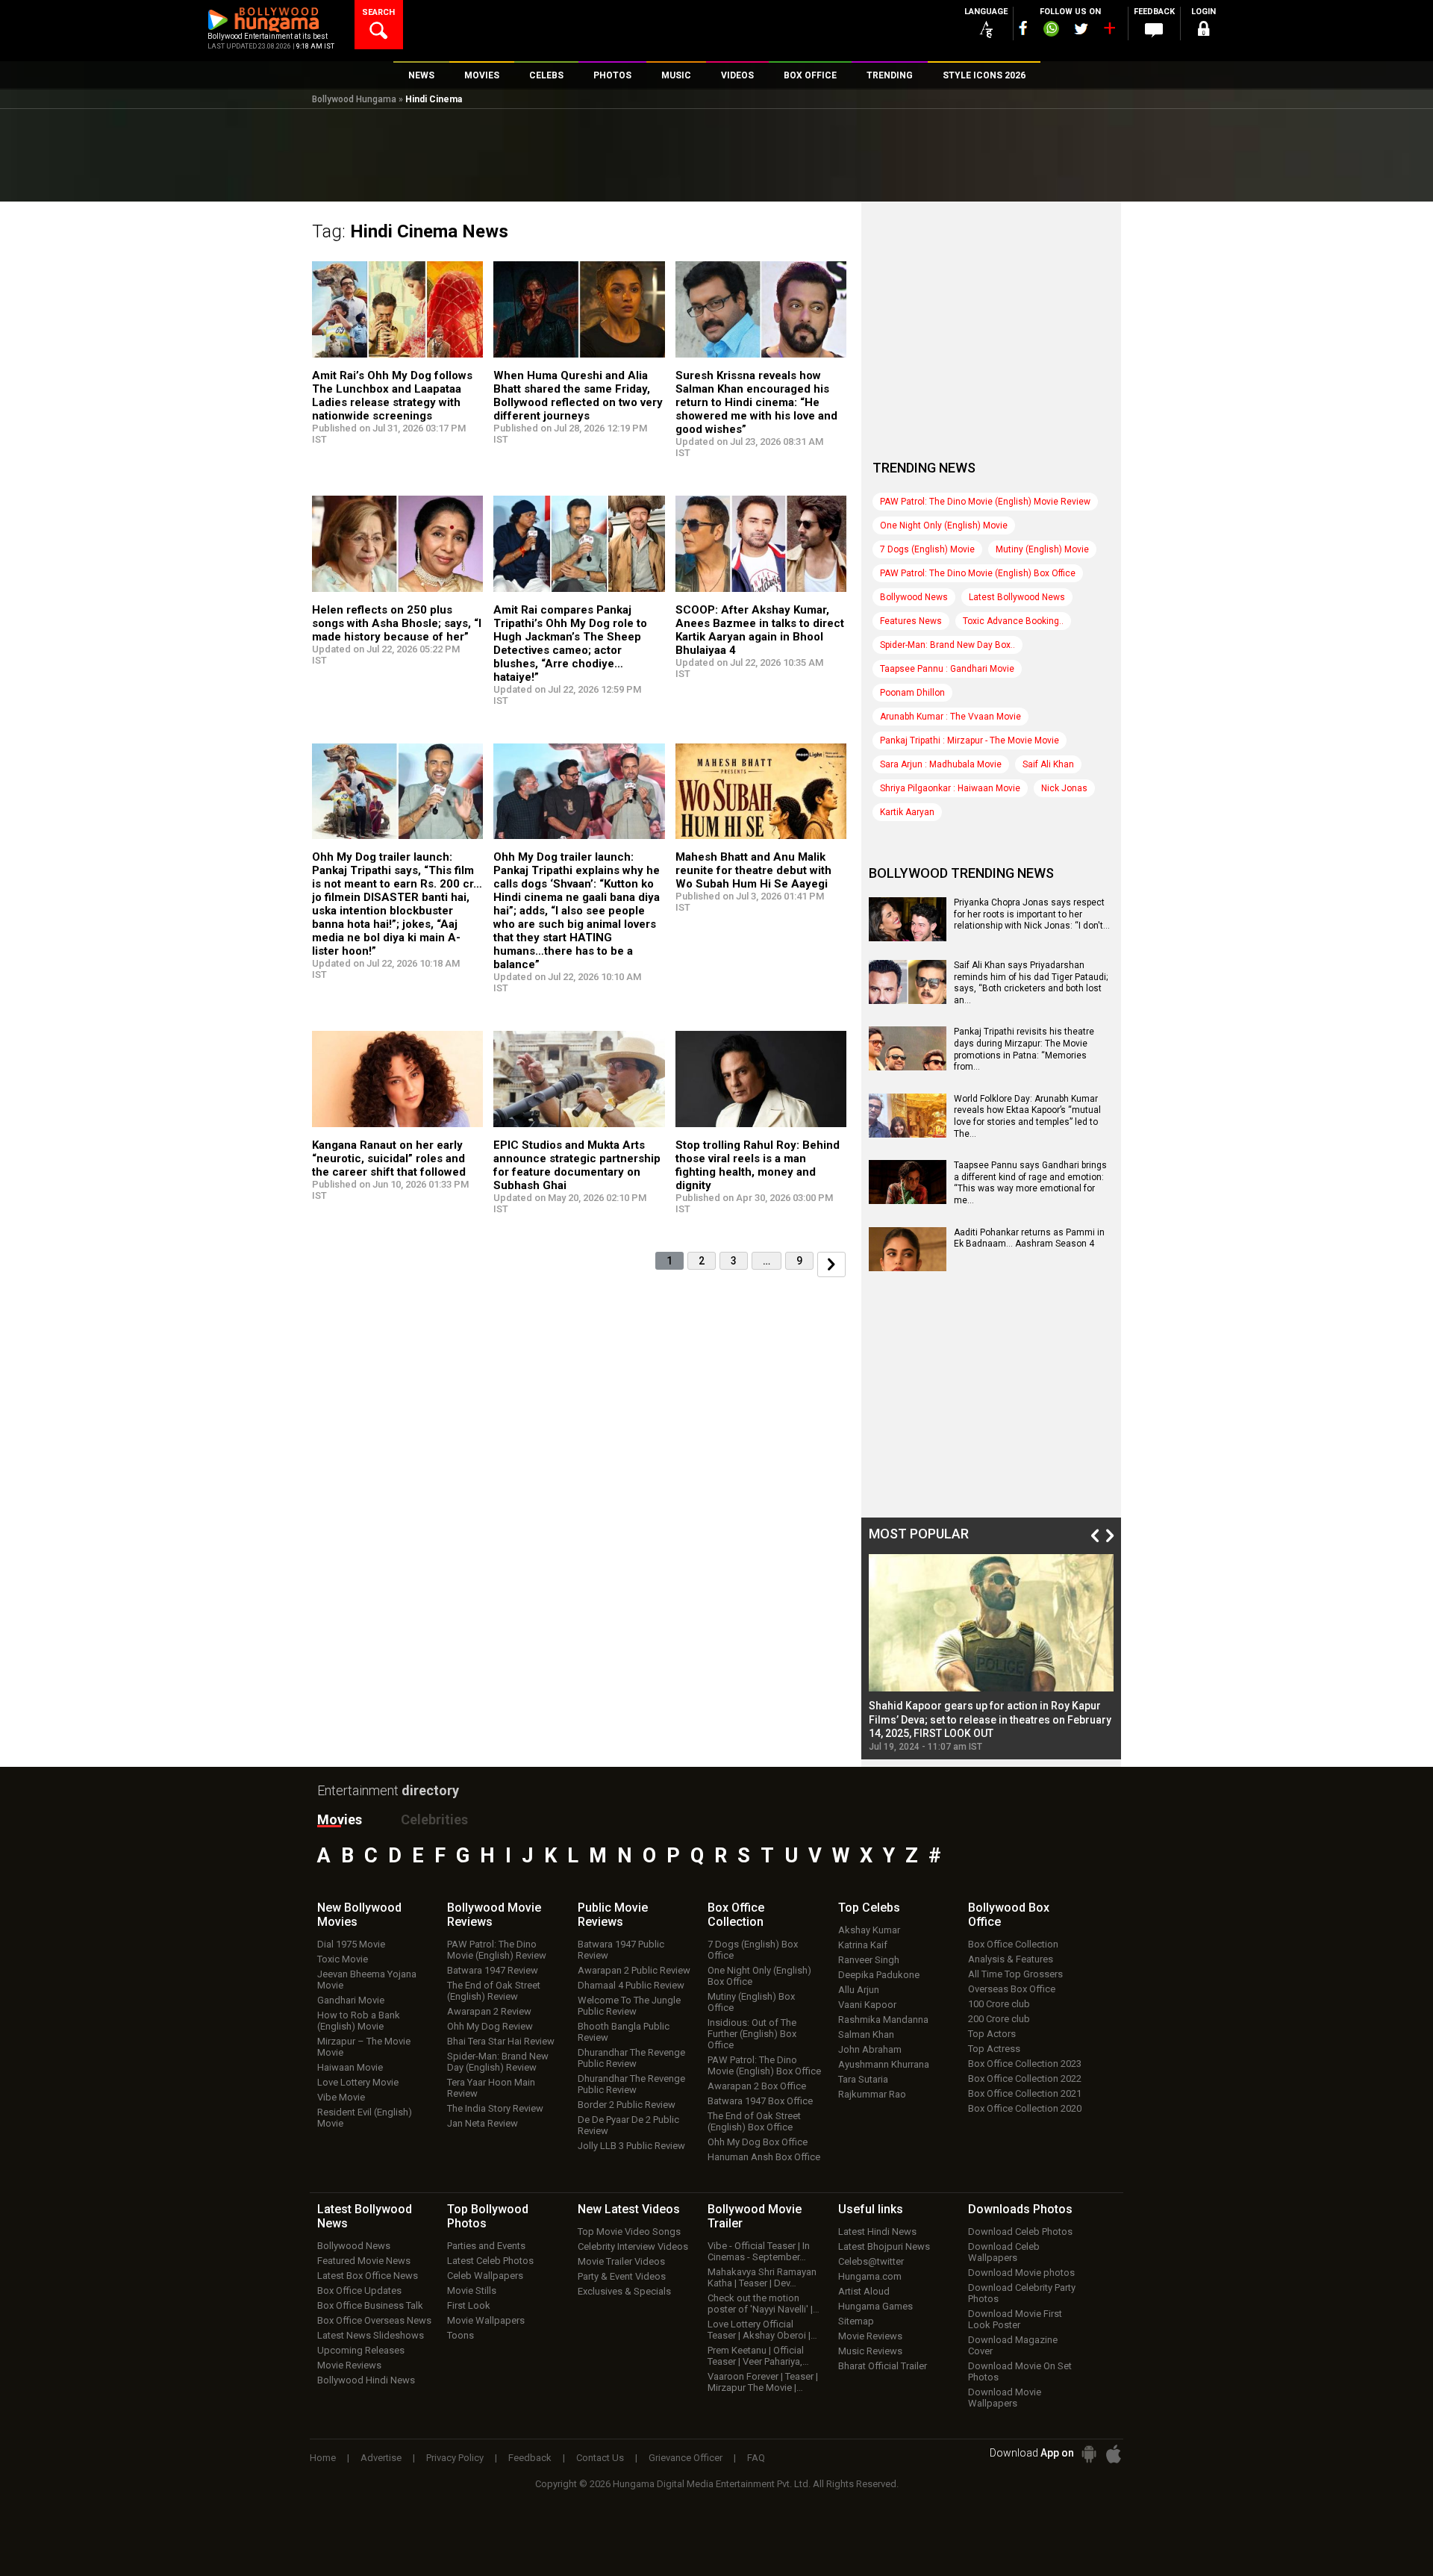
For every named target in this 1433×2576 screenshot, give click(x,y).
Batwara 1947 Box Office (760, 2101)
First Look (469, 2305)
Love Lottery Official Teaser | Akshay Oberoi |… (762, 2330)
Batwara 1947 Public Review (621, 1950)
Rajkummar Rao (872, 2094)
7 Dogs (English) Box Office (753, 1950)
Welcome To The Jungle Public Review (629, 2006)
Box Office (736, 1915)
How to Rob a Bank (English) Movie (359, 2021)
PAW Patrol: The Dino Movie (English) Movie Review (985, 502)
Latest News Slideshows (371, 2335)
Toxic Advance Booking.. (1013, 621)
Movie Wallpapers (486, 2320)
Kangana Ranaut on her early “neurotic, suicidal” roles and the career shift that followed (389, 1158)
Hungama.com (870, 2276)
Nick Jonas (1064, 788)
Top (869, 1908)
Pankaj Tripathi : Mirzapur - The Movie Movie (970, 740)
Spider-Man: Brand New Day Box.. (947, 645)
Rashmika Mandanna (883, 2020)
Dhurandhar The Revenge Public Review (631, 2058)
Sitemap (856, 2321)
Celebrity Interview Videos (633, 2246)
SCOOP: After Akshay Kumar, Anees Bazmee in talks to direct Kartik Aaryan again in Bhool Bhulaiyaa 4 (760, 630)
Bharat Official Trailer (883, 2366)
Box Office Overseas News (374, 2320)
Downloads (1020, 2209)
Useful (871, 2209)
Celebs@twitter (871, 2261)
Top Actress (994, 2049)
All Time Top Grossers (1015, 1974)
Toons (461, 2335)
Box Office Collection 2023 (1025, 2064)
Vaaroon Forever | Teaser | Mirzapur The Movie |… (763, 2382)
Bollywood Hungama (354, 99)
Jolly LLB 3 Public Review (631, 2146)
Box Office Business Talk (370, 2305)
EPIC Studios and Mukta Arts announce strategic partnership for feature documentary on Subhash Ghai (577, 1165)
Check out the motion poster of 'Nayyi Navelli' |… (764, 2304)
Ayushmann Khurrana (884, 2064)
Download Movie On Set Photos (1020, 2371)
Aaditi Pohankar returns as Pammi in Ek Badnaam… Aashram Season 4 (1029, 1238)
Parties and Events (486, 2246)
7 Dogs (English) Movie (927, 549)
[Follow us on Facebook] (1023, 28)
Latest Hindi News (877, 2232)
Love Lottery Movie (358, 2082)
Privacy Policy (455, 2458)
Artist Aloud (864, 2291)
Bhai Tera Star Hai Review (501, 2041)
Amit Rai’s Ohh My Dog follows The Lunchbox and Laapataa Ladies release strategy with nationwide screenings (392, 396)
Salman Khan (866, 2034)
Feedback (530, 2458)
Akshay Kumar (869, 1930)
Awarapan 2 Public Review (634, 1970)
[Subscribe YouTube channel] (1109, 31)
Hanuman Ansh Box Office (764, 2157)
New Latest (629, 2209)
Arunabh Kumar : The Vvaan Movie (950, 717)
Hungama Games (875, 2306)
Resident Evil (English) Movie (365, 2118)
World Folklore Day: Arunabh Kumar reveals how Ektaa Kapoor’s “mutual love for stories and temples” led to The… (1027, 1116)
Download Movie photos (1021, 2273)
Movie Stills (472, 2290)
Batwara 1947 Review (493, 1970)
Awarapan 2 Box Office (757, 2086)
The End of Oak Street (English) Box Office (754, 2121)
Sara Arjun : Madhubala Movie (941, 764)
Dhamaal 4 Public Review (631, 1985)
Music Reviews (870, 2351)
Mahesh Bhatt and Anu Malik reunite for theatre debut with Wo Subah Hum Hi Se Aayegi (753, 870)
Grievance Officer (686, 2458)
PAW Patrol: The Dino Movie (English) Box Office (978, 573)
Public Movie (613, 1915)
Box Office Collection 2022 (1025, 2078)
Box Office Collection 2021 (1025, 2093)
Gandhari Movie (351, 2000)
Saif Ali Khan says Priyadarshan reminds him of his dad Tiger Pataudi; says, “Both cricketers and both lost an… (1031, 983)
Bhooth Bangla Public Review (624, 2032)
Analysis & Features (1011, 1959)
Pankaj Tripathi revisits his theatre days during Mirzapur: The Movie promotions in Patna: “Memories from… (1024, 1049)
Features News (911, 621)
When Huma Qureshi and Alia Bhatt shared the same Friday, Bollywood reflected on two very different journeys (578, 396)
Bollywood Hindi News (366, 2380)
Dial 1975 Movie (351, 1944)
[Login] (1203, 31)
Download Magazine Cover (1013, 2345)
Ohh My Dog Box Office (758, 2142)
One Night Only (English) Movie (944, 526)
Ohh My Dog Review (490, 2026)
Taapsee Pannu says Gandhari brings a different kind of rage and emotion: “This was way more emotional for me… (1030, 1183)
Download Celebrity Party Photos (1022, 2293)
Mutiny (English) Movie (1042, 549)
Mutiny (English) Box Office (751, 2002)
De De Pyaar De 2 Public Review (628, 2125)
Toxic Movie (343, 1959)
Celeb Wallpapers (485, 2276)
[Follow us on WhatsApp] (1051, 31)
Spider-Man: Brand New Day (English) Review (498, 2062)
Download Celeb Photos (1020, 2232)
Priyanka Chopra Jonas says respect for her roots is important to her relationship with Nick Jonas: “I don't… (1032, 914)
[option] (991, 1653)
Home (323, 2458)
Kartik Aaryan (907, 812)
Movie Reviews (349, 2365)
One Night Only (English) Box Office (759, 1976)
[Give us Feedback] (1154, 31)
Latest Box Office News (368, 2276)
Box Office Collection (1013, 1944)
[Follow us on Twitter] (1081, 29)
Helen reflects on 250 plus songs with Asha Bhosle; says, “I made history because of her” (397, 623)
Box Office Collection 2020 (1025, 2108)
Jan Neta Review (483, 2123)
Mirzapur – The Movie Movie (364, 2047)
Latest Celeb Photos (490, 2261)
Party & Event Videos (622, 2276)
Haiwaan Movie (350, 2067)
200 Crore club (999, 2019)
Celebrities (434, 1819)
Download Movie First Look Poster (1015, 2319)
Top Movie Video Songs (629, 2232)
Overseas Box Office (1012, 1989)
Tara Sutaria (863, 2079)
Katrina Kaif (863, 1945)
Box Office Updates (359, 2290)
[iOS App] (1114, 2454)
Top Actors (992, 2034)
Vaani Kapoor (867, 2005)
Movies (340, 1819)
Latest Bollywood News (1017, 597)
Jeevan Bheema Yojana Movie (367, 1980)
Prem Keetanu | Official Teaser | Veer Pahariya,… (758, 2356)
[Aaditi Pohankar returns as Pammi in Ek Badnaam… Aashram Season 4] (908, 1266)
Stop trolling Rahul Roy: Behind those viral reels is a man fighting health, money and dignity (758, 1165)
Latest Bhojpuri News (884, 2246)
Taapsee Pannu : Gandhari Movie (947, 669)
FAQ (756, 2458)
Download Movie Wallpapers (1005, 2398)
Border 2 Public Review (627, 2105)
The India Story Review (495, 2108)
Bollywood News (914, 597)
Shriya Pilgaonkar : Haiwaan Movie (950, 788)
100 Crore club (999, 2004)
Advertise (381, 2458)
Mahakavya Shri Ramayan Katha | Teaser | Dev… (762, 2277)
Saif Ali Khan (1048, 764)
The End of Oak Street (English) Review (494, 1991)
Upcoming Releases (361, 2350)
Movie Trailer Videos (621, 2261)
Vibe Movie (341, 2097)
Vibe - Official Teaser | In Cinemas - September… (759, 2251)
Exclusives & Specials (624, 2291)
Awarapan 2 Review (489, 2011)
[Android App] (1089, 2454)
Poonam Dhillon (912, 693)
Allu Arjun (859, 1990)
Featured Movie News (364, 2261)
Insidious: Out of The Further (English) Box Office (752, 2034)
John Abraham (870, 2049)
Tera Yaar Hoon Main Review (491, 2088)
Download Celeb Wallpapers (1004, 2252)
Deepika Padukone (879, 1975)
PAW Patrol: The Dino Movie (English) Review (497, 1950)
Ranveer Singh (869, 1960)
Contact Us (600, 2458)
